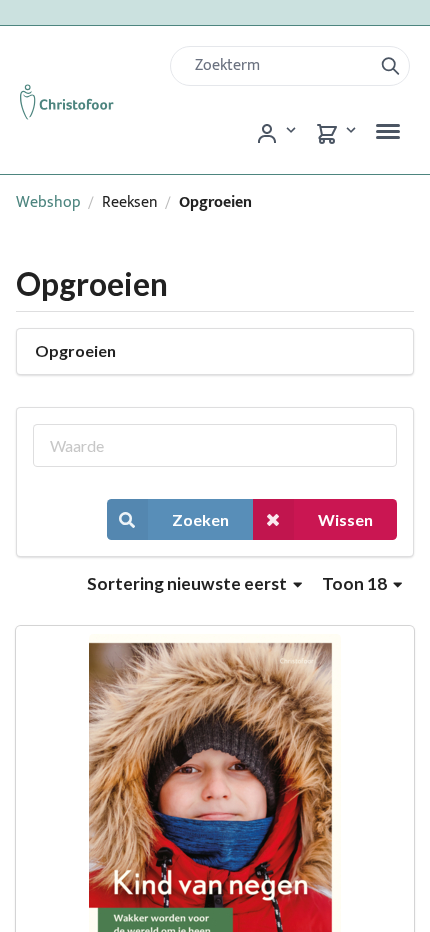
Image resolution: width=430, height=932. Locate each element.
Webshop (48, 202)
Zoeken (200, 519)
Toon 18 (356, 583)
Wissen (345, 519)
